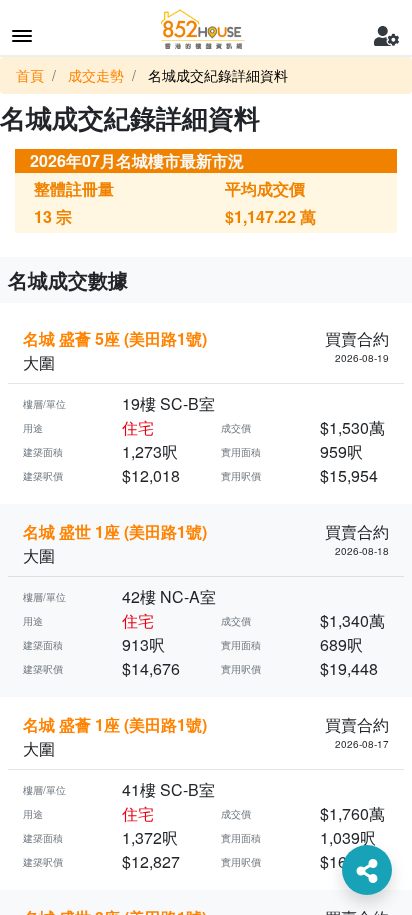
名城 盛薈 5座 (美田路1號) (115, 338)
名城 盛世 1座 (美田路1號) (115, 531)
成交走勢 (96, 75)
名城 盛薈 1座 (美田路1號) (115, 724)
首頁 (30, 75)
